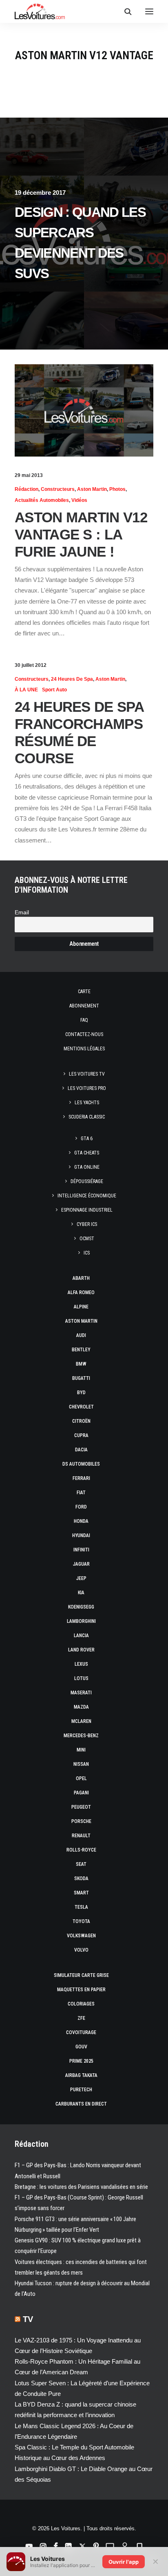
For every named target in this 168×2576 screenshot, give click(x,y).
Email (22, 913)
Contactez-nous (84, 1034)
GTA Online (87, 1167)
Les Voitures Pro (87, 1088)
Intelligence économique (87, 1196)
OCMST (87, 1239)
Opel (81, 1778)
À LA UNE (26, 690)
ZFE (81, 2018)
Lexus (81, 1664)
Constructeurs (58, 489)
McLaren (81, 1721)
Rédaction (27, 489)
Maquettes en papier (81, 1990)
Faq (84, 1020)
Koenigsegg (81, 1607)
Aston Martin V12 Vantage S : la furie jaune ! (81, 534)
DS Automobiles (81, 1464)
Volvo (81, 1950)
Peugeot (81, 1807)
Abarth (81, 1278)
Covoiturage (81, 2032)
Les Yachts (87, 1103)
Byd (81, 1393)
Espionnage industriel (87, 1210)
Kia (81, 1593)
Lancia (81, 1636)
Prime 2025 (81, 2061)
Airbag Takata (81, 2075)
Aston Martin (92, 489)
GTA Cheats (87, 1153)
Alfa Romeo (81, 1292)
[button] (149, 11)
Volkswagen (81, 1936)
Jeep (81, 1578)
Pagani (81, 1793)
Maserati (81, 1693)
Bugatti (81, 1378)
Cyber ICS (87, 1224)
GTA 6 (87, 1139)
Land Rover (81, 1650)
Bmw (81, 1364)
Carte (84, 992)
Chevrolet (81, 1407)
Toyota (81, 1921)
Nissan (81, 1764)
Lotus (81, 1678)
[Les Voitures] (40, 11)
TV (28, 2319)
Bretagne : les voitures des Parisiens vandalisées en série (81, 2187)
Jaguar (81, 1564)
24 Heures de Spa (72, 679)
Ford (81, 1507)
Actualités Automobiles (42, 500)
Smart (81, 1893)
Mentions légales (84, 1049)
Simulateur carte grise (81, 1975)
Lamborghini (81, 1621)
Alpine (81, 1307)
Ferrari (81, 1478)
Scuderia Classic (87, 1117)
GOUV (81, 2047)
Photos (117, 489)
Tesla (81, 1907)
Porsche (81, 1821)
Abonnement (84, 1006)
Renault (81, 1836)
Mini (81, 1750)
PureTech (81, 2090)
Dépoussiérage (87, 1181)
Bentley (81, 1350)
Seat (81, 1864)
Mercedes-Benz (81, 1736)
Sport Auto (54, 690)
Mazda (81, 1707)
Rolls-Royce (81, 1850)
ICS (87, 1253)
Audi (81, 1335)
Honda (81, 1521)
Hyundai (81, 1535)
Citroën (81, 1421)
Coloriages (81, 2004)
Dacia (81, 1450)
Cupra (81, 1435)
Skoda (81, 1879)
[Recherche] (124, 11)
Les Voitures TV (87, 1074)
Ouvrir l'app (124, 2562)
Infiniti (81, 1550)
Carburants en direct (81, 2104)
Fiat (81, 1493)
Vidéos (79, 500)
